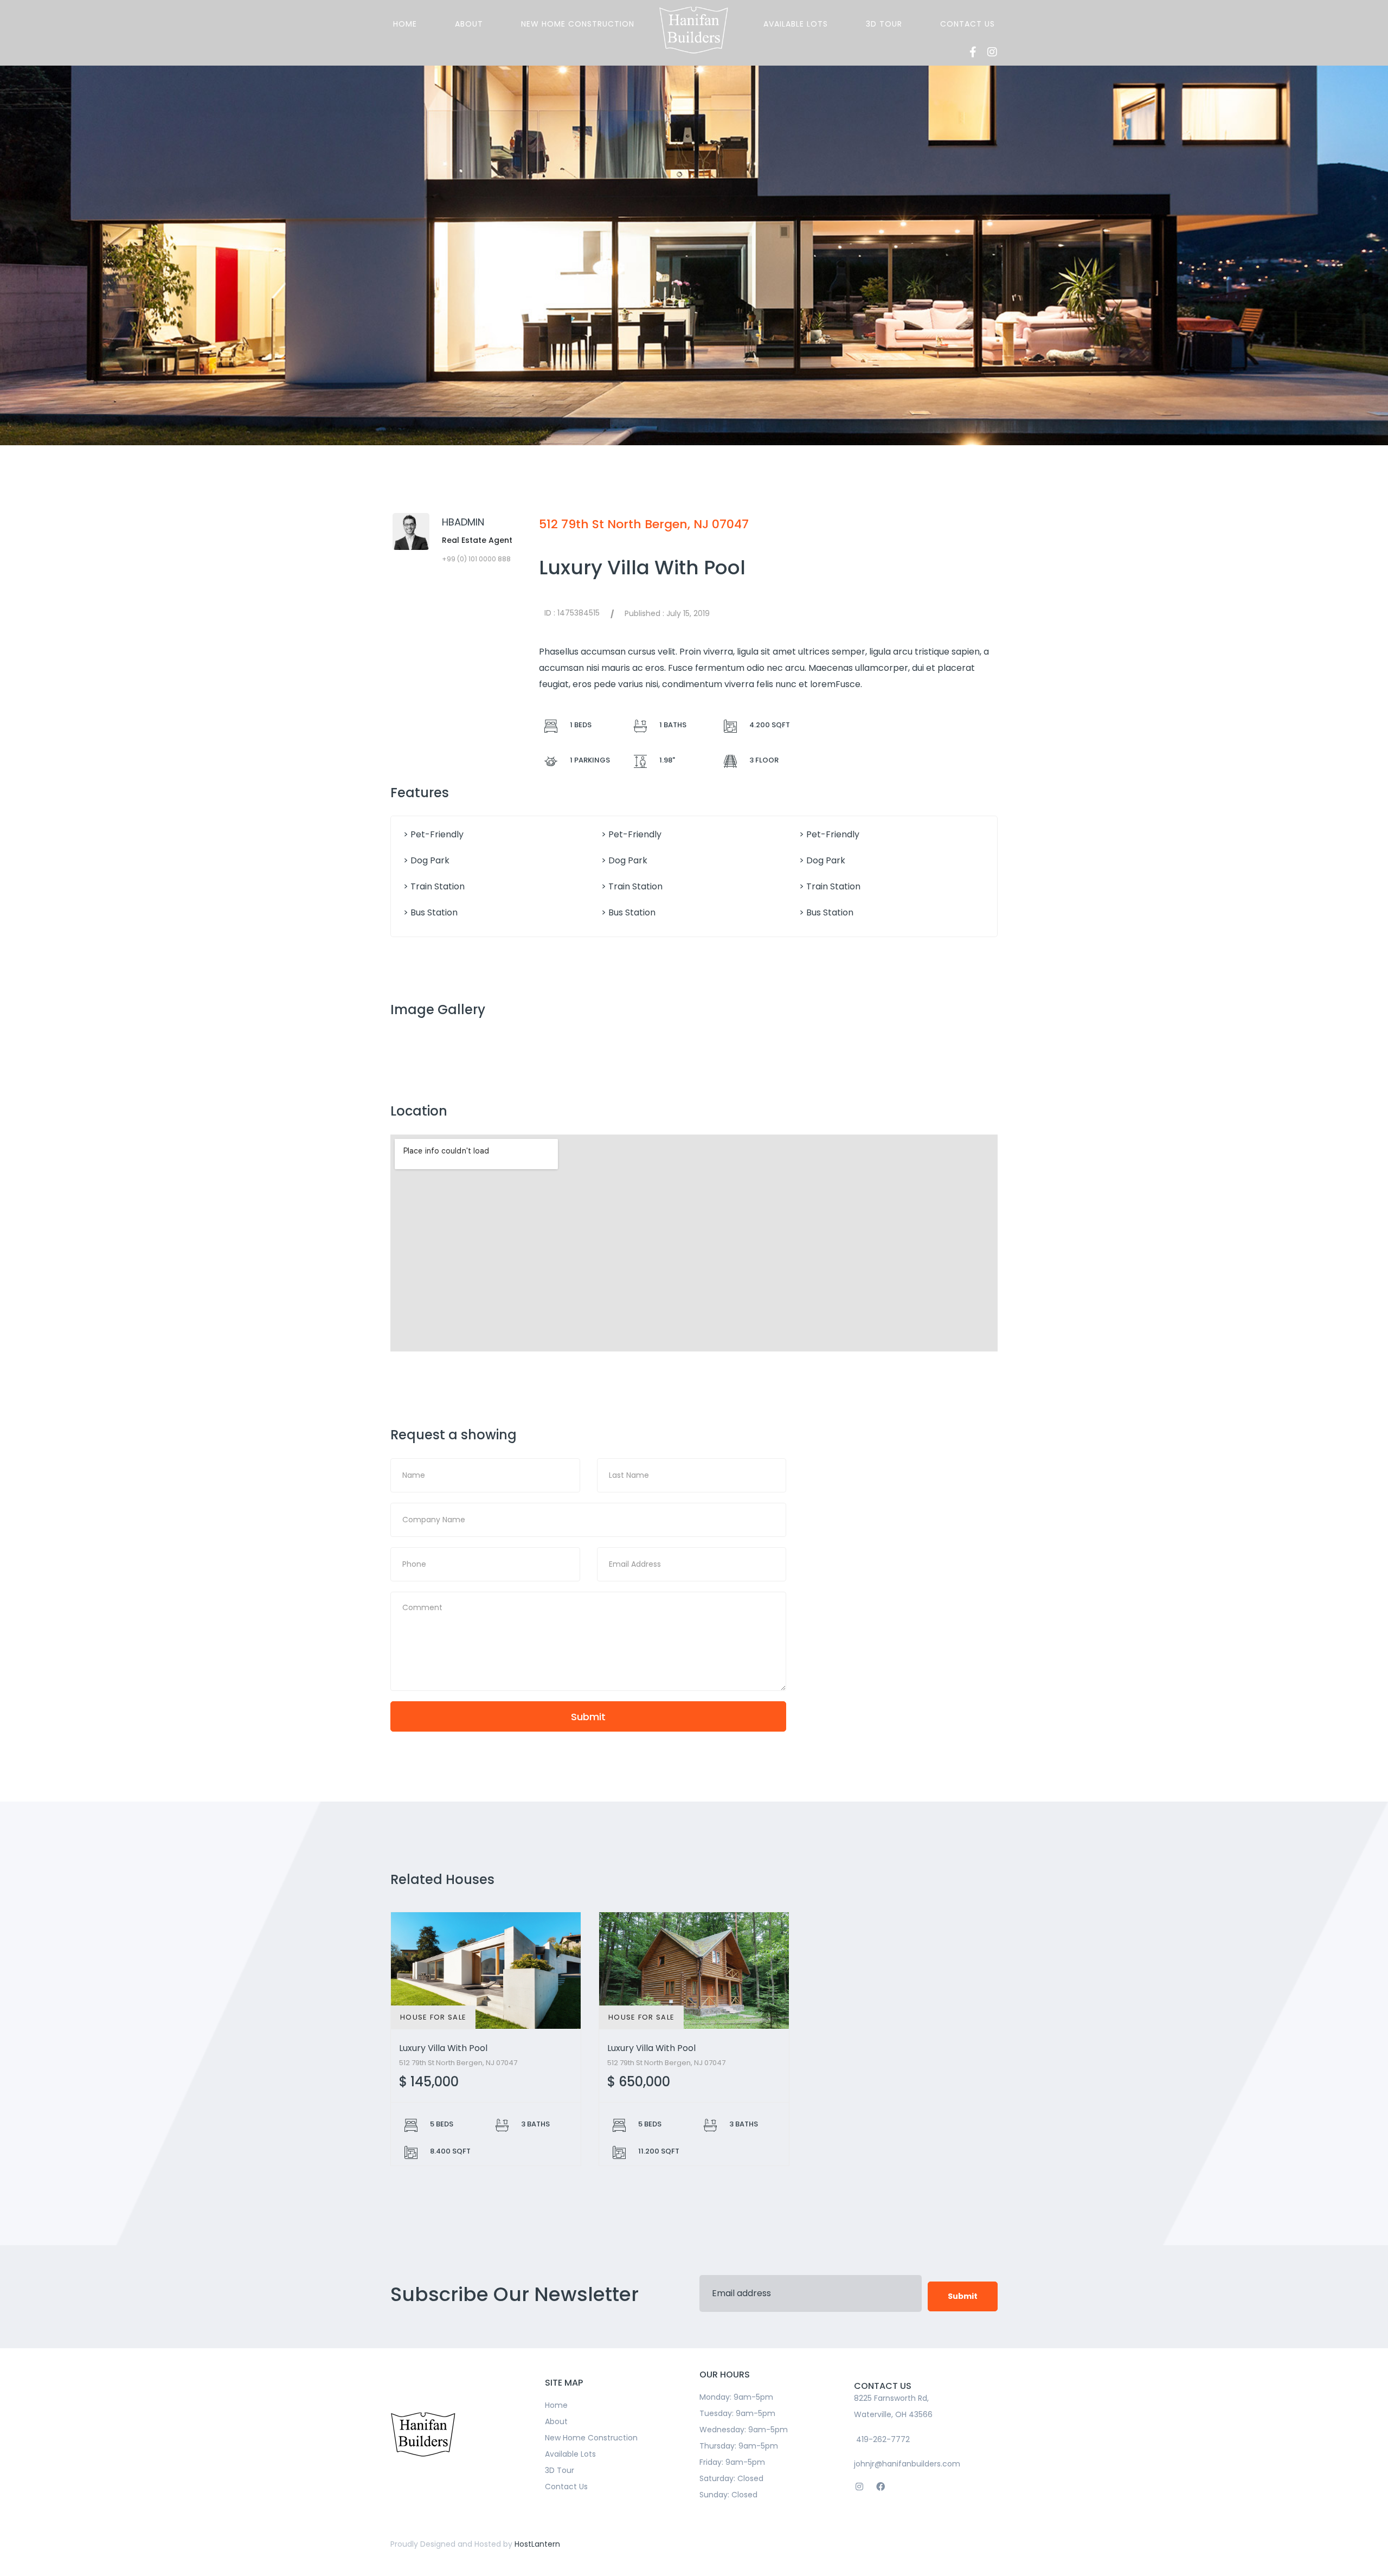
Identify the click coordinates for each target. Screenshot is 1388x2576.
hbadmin (463, 522)
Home (405, 24)
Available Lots (796, 24)
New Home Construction (578, 24)
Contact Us (968, 24)
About (469, 24)
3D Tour (884, 24)
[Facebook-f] (973, 52)
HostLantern (537, 2544)
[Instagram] (992, 52)
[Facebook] (880, 2486)
